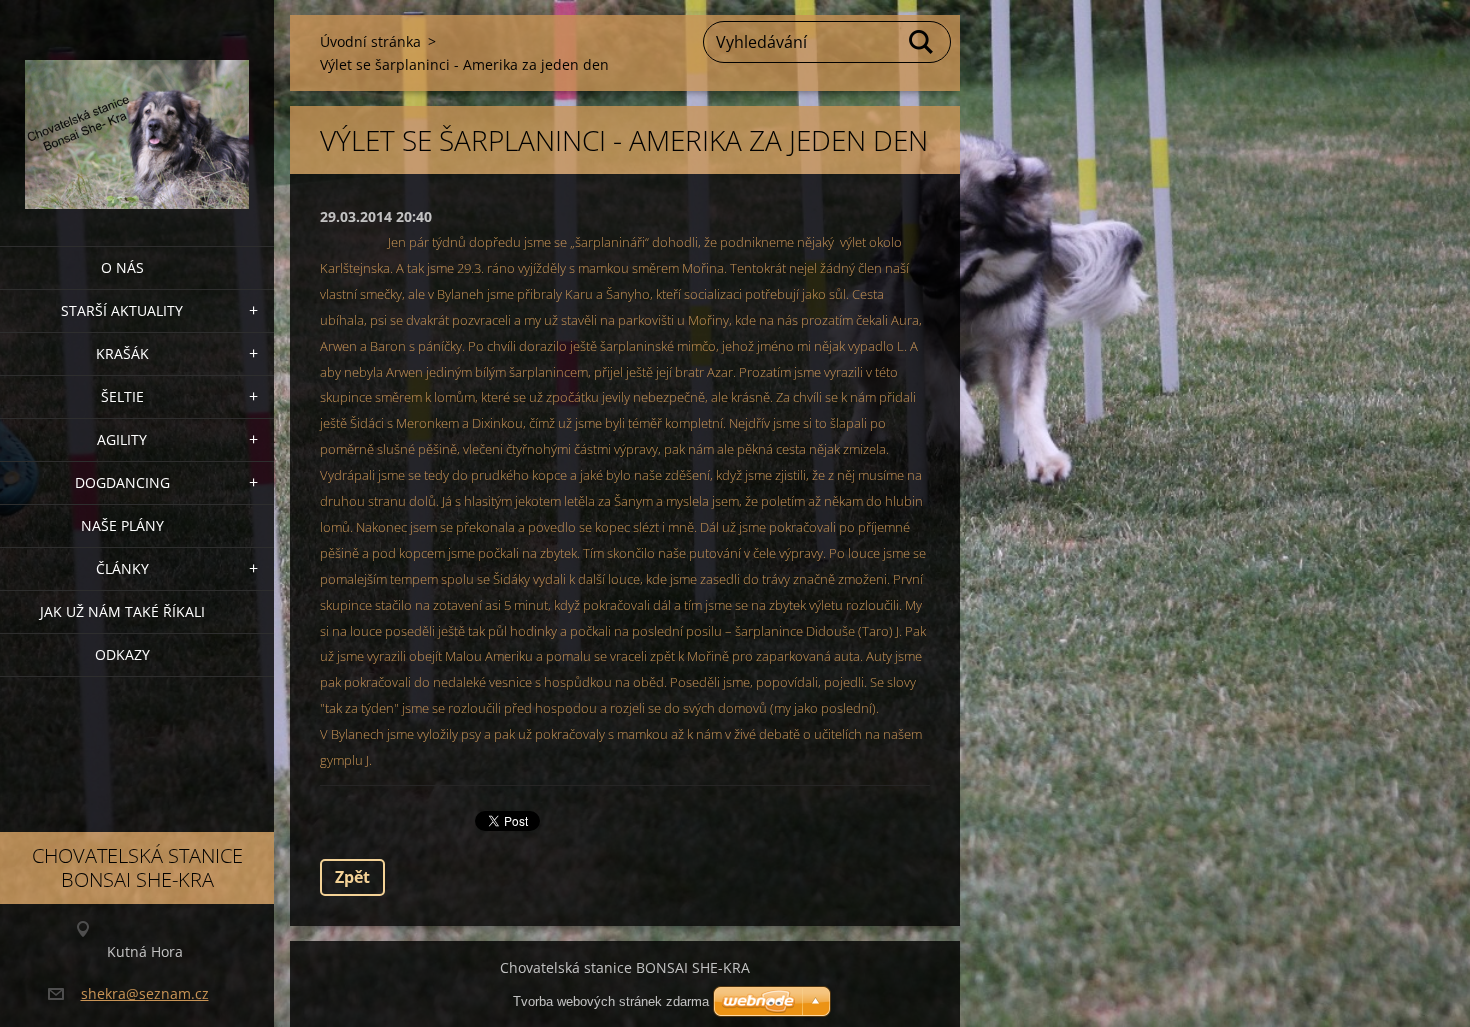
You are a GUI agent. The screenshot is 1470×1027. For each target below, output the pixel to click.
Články (122, 568)
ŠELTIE (122, 396)
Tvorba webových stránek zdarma (611, 1001)
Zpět (352, 877)
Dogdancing (122, 482)
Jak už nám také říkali (122, 611)
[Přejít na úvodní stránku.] (137, 110)
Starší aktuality (122, 310)
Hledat (922, 42)
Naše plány (122, 525)
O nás (122, 267)
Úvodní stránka (370, 41)
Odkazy (122, 654)
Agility (122, 439)
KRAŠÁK (122, 353)
